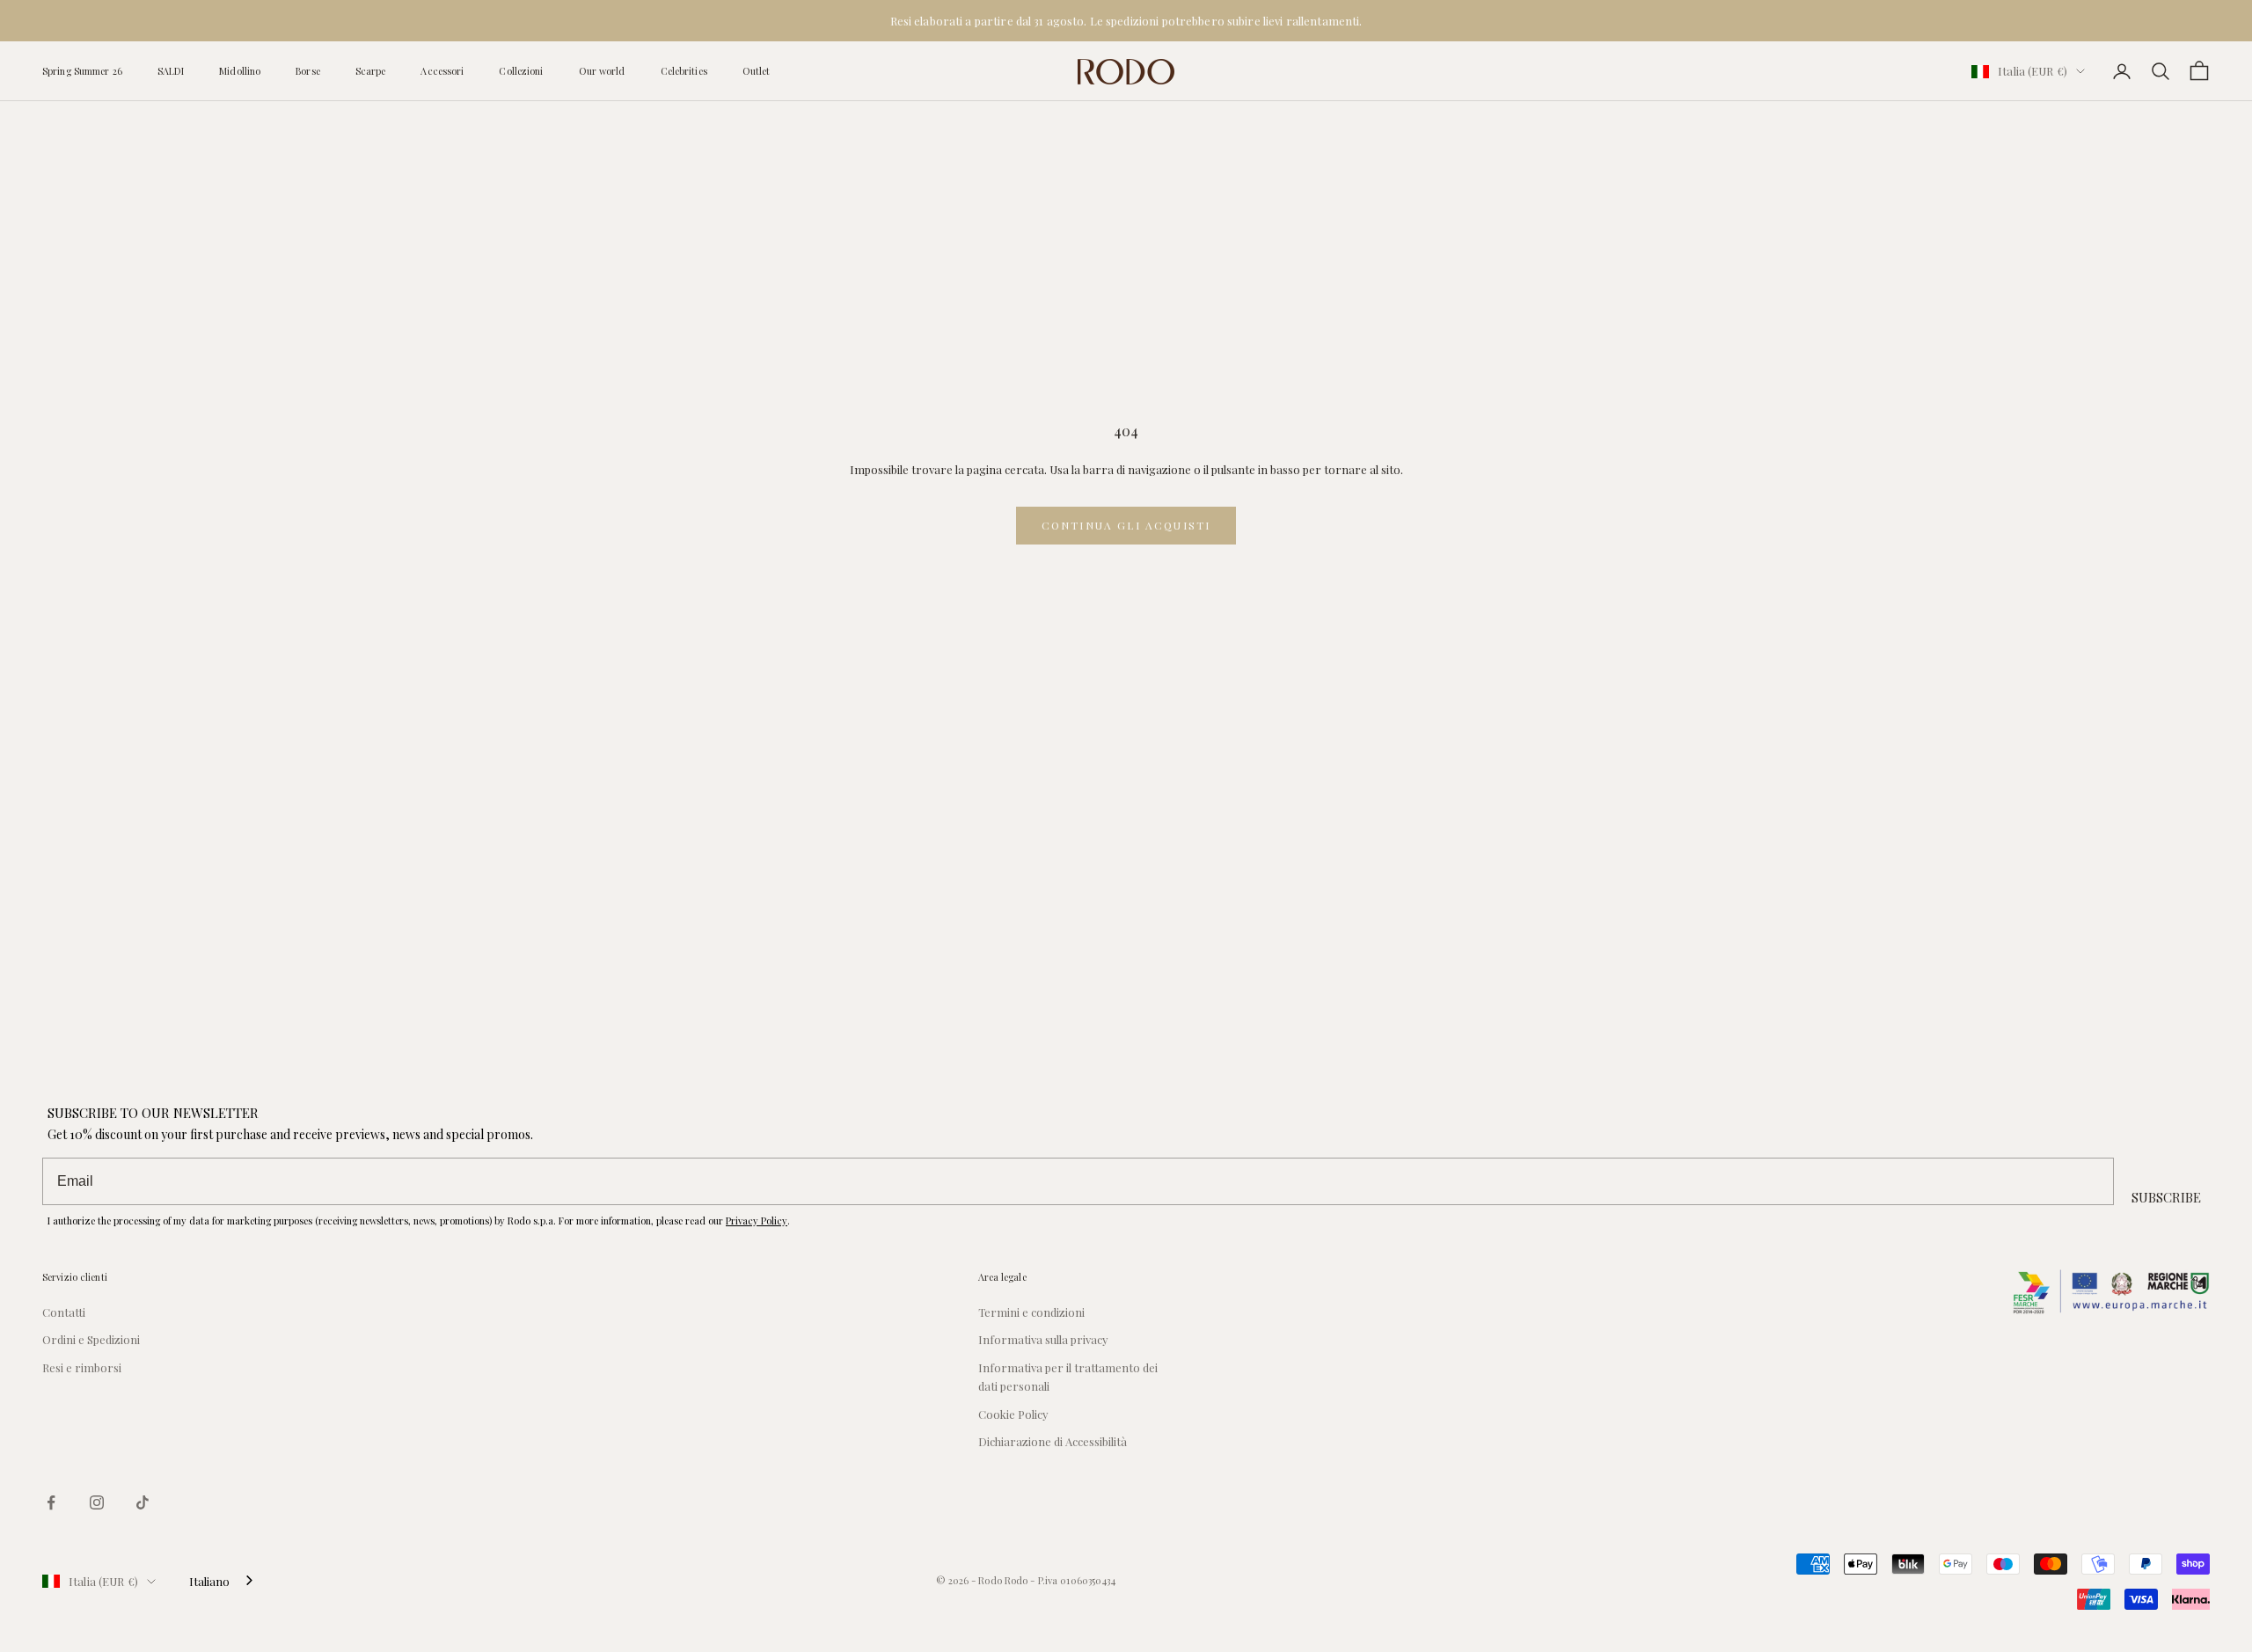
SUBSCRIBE (2166, 1197)
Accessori (442, 71)
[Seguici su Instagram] (97, 1502)
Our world (602, 71)
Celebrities (684, 71)
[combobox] (223, 1581)
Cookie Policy (1013, 1414)
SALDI (171, 71)
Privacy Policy (757, 1221)
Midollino (240, 71)
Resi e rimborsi (82, 1367)
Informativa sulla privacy (1043, 1339)
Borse (308, 71)
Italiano (209, 1581)
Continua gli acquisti (1126, 525)
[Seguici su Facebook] (51, 1502)
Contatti (64, 1312)
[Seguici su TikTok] (143, 1502)
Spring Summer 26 (82, 71)
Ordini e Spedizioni (91, 1339)
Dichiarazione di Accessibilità (1053, 1441)
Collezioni (521, 71)
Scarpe (371, 71)
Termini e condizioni (1031, 1312)
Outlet (757, 71)
